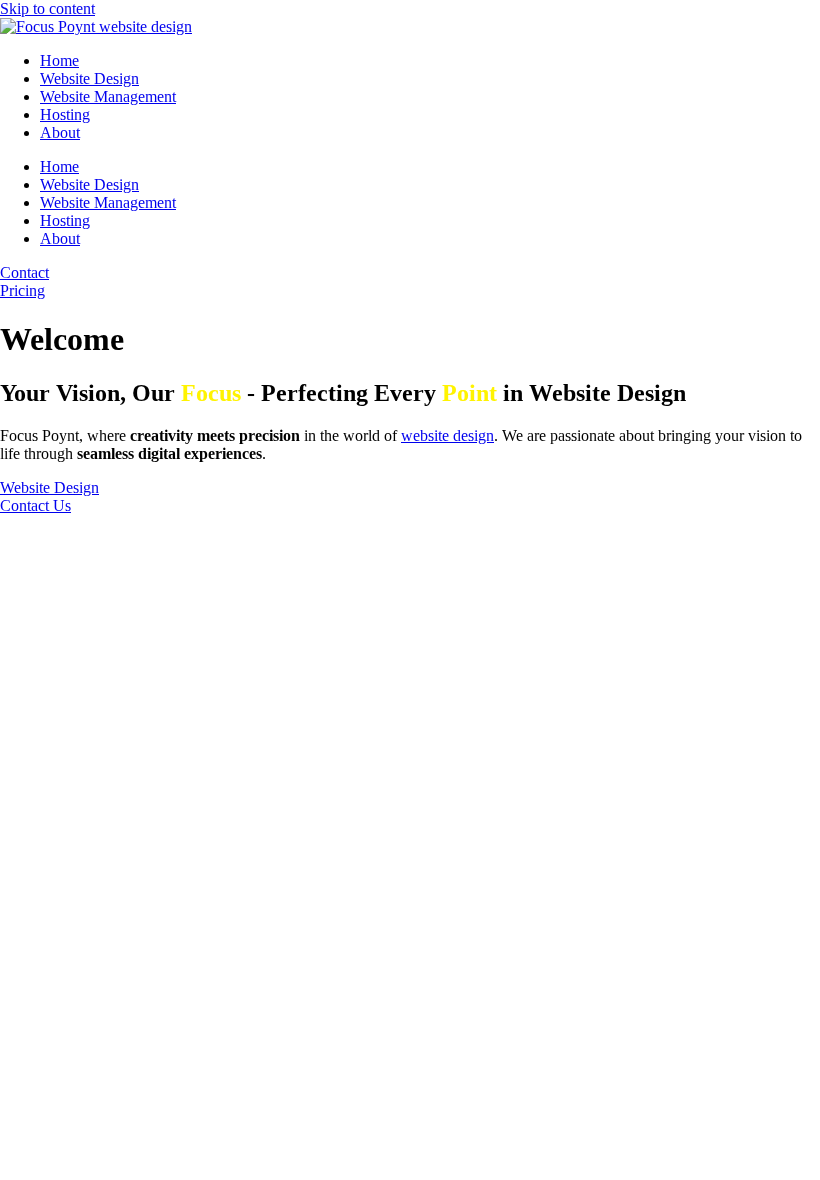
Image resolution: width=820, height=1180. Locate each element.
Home (59, 60)
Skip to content (47, 8)
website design (447, 435)
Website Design (89, 78)
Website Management (108, 96)
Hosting (65, 114)
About (60, 132)
